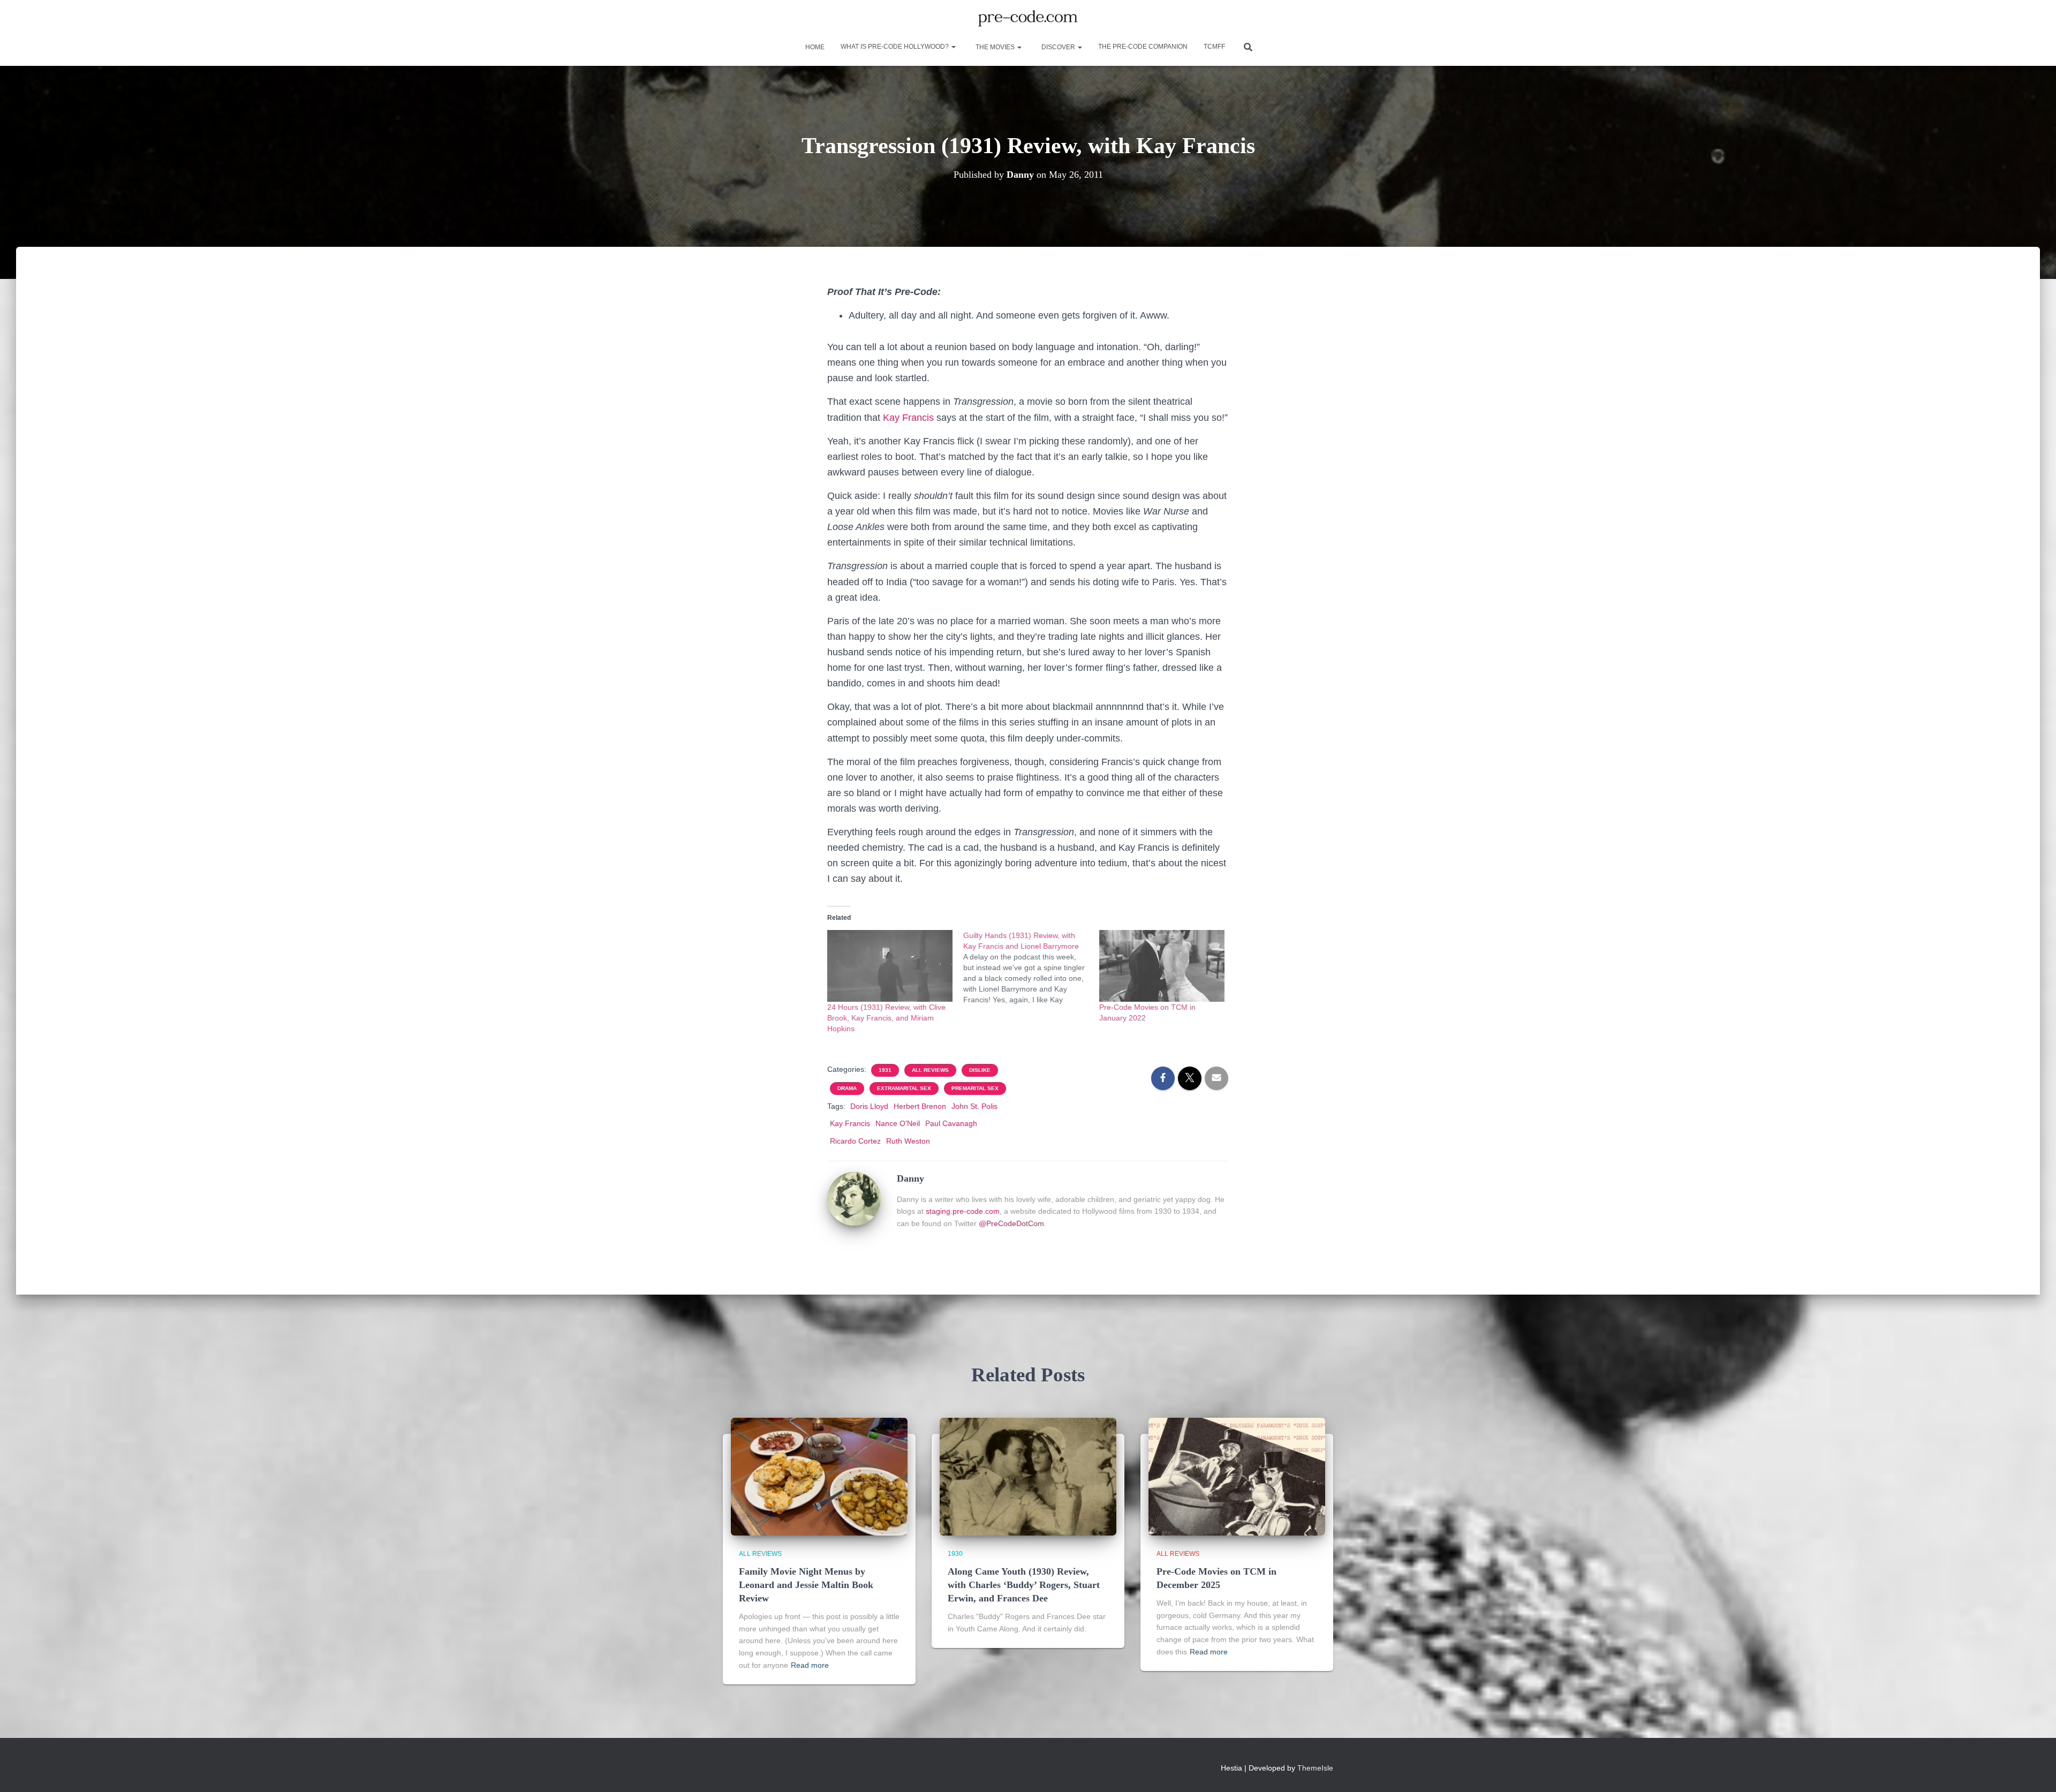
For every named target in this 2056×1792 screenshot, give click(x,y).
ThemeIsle (1315, 1768)
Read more (810, 1665)
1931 (885, 1070)
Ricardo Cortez (855, 1141)
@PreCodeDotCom (1011, 1223)
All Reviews (930, 1070)
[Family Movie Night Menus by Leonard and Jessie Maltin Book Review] (819, 1476)
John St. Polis (974, 1106)
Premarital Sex (975, 1088)
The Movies (995, 47)
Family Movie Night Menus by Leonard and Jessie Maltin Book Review (806, 1585)
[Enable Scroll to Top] (2035, 1771)
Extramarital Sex (904, 1088)
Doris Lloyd (869, 1106)
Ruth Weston (908, 1141)
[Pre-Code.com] (1028, 19)
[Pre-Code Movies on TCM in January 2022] (1162, 966)
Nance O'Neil (898, 1123)
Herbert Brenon (920, 1106)
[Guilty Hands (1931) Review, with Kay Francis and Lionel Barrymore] (1031, 967)
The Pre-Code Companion (1143, 47)
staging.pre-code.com (963, 1211)
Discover (1058, 47)
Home (814, 47)
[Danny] (854, 1198)
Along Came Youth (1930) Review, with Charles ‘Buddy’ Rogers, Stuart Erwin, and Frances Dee (1024, 1585)
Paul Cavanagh (951, 1123)
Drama (847, 1088)
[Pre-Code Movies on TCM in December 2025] (1237, 1476)
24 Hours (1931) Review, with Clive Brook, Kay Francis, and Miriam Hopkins (886, 1018)
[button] (953, 47)
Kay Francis (908, 418)
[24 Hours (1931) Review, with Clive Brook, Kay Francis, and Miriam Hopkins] (890, 966)
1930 (955, 1554)
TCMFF (1214, 47)
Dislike (980, 1070)
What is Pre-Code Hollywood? (895, 47)
